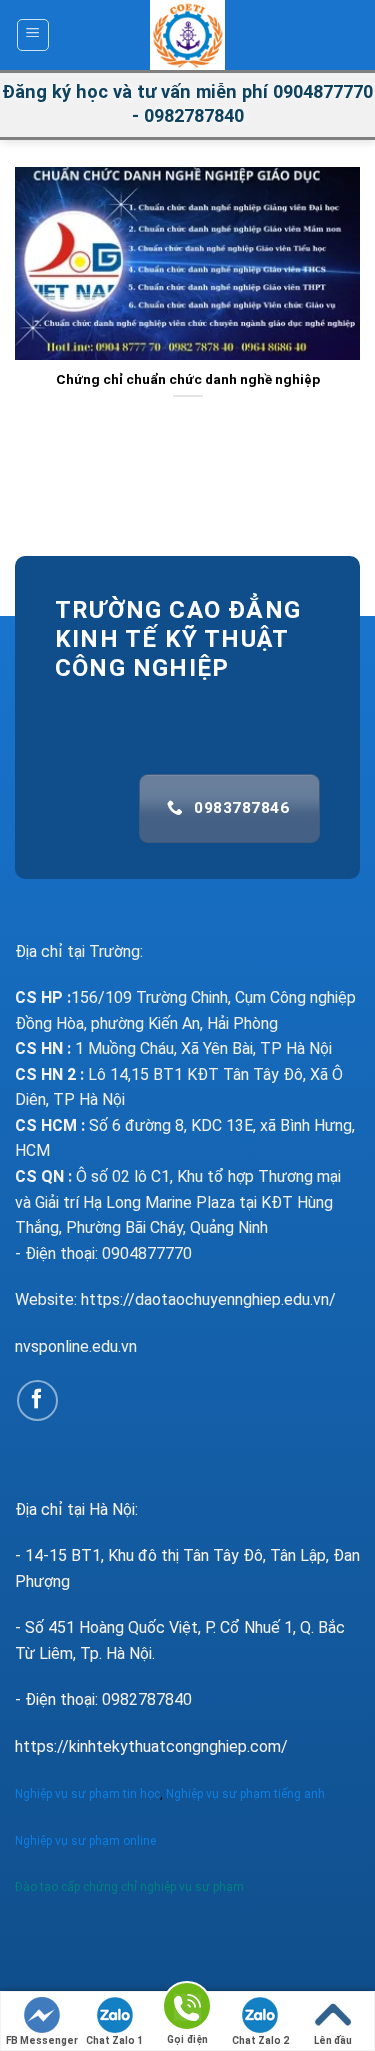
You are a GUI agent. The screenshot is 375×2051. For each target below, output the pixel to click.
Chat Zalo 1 (114, 2040)
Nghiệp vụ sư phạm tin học (87, 1794)
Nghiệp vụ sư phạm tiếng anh (247, 1794)
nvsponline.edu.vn (76, 1346)
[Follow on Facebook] (37, 1400)
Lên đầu (333, 2040)
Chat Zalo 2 (260, 2040)
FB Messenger (42, 2040)
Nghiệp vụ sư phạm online (85, 1841)
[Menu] (33, 35)
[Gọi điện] (187, 2009)
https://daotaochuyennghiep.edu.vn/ (208, 1299)
